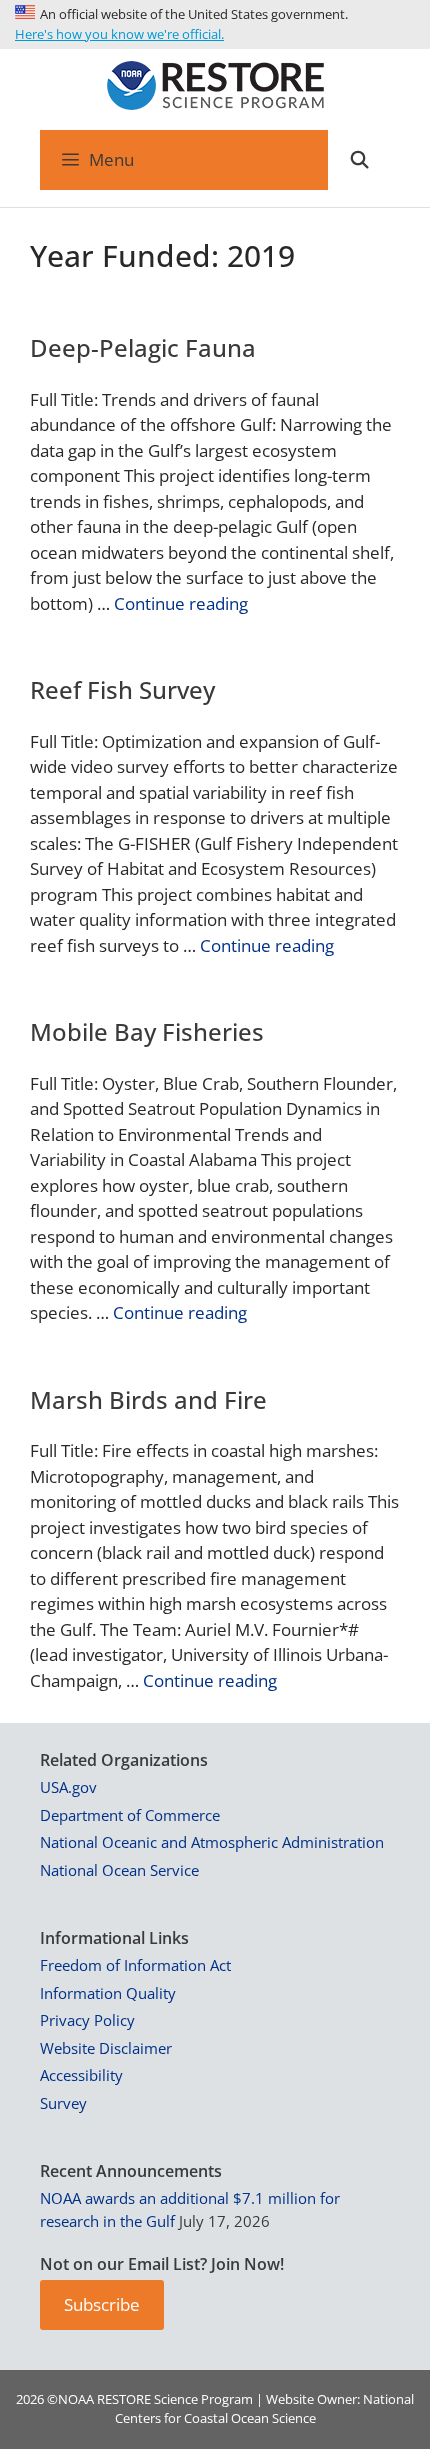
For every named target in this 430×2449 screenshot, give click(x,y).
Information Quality (108, 1993)
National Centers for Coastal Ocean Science (265, 2409)
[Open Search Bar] (359, 160)
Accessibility (81, 2075)
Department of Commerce (130, 1815)
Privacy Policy (87, 2020)
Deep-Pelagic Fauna (143, 347)
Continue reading (181, 603)
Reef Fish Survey (122, 689)
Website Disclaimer (106, 2048)
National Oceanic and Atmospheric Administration (212, 1842)
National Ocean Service (119, 1870)
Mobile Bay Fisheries (147, 1031)
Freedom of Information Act (135, 1965)
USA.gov (68, 1787)
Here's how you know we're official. (119, 34)
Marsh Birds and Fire (148, 1399)
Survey (63, 2103)
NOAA (76, 2399)
